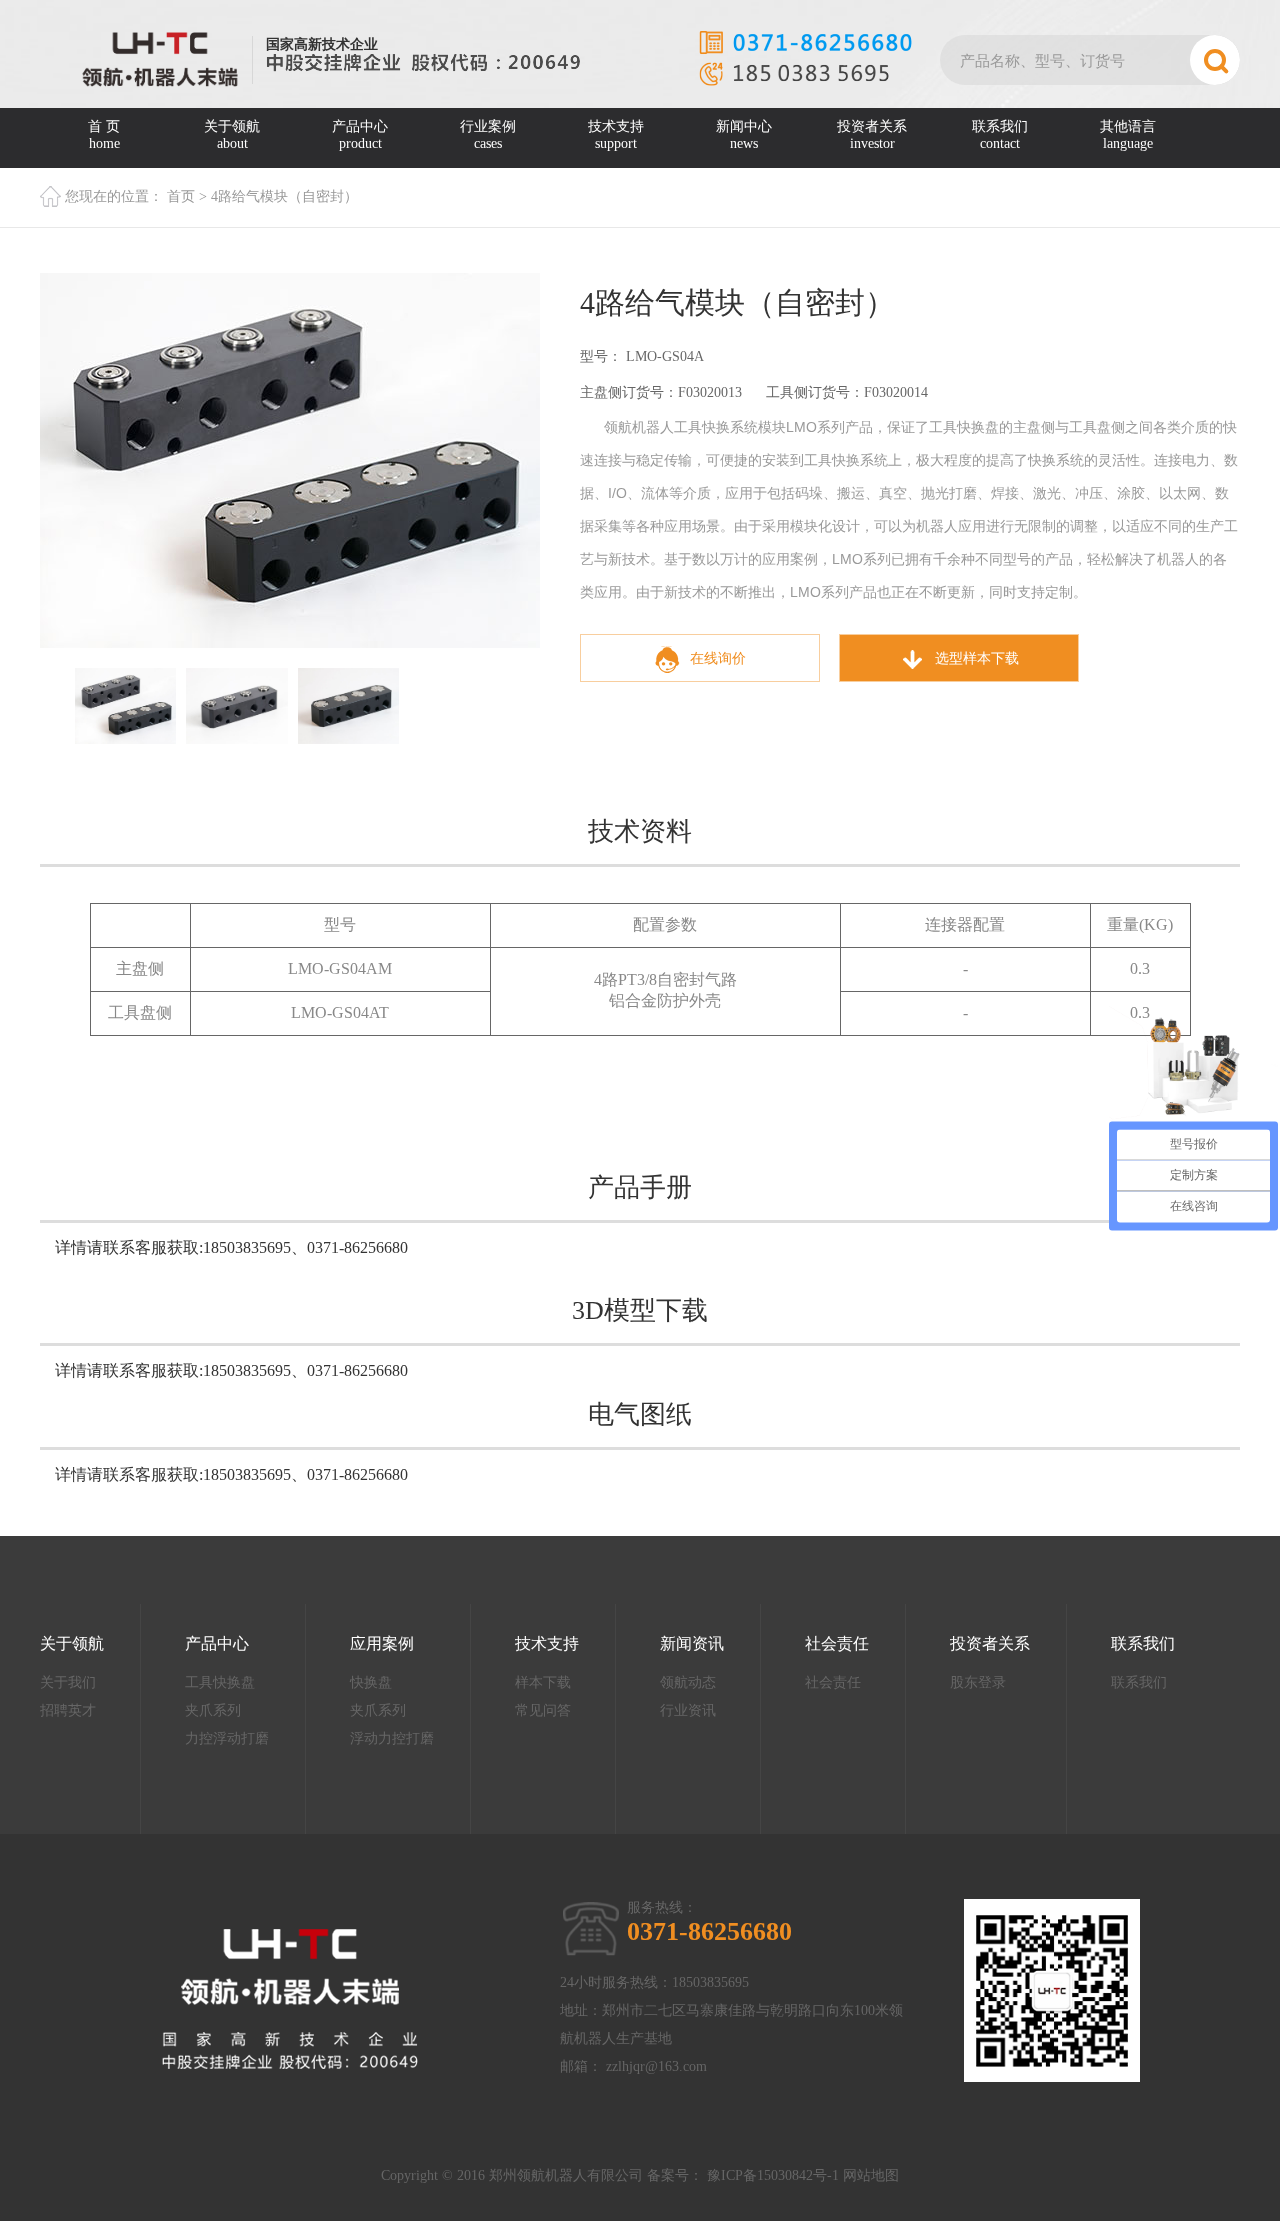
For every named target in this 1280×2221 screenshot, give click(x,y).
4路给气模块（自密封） (284, 196)
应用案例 (382, 1643)
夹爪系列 (213, 1710)
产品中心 (360, 135)
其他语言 (1128, 135)
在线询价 (718, 658)
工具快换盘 (220, 1682)
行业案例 (488, 135)
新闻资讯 (692, 1643)
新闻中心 (744, 135)
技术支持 (616, 135)
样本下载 (543, 1682)
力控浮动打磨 (227, 1738)
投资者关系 (872, 135)
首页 (181, 196)
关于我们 (68, 1682)
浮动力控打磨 (392, 1738)
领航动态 (688, 1682)
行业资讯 (688, 1710)
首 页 (104, 135)
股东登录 (978, 1682)
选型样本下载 (977, 658)
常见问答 (543, 1710)
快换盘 (371, 1682)
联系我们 (1000, 135)
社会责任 (837, 1643)
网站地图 (871, 2175)
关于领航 (232, 135)
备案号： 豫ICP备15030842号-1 (743, 2175)
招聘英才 (68, 1710)
